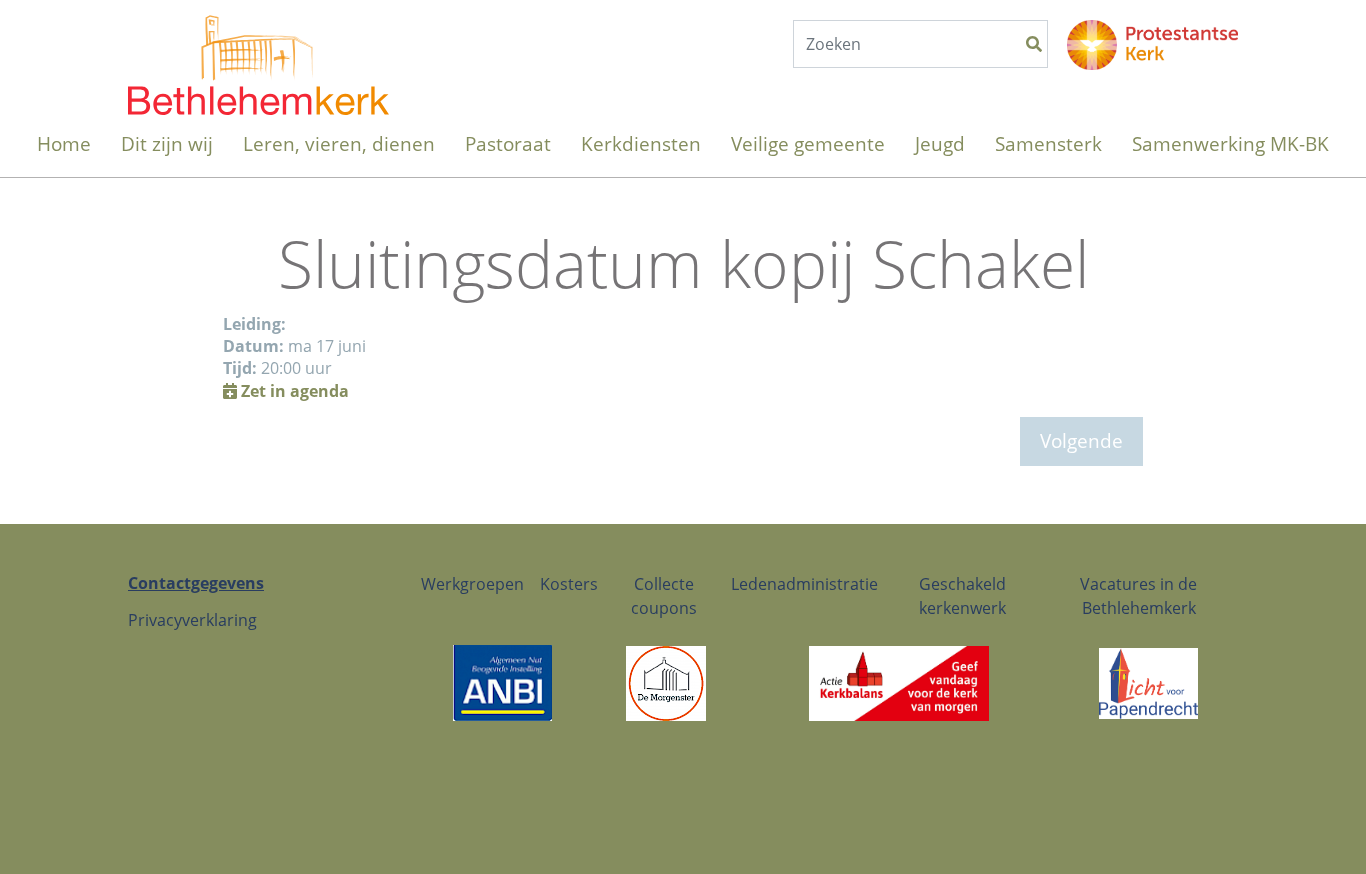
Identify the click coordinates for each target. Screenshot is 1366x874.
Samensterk (1048, 143)
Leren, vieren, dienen (339, 143)
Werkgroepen (472, 584)
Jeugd (940, 143)
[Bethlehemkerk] (258, 45)
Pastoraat (508, 143)
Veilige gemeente (808, 143)
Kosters (569, 584)
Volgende (1081, 440)
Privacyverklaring (192, 620)
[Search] (1034, 44)
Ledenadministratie (804, 584)
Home (64, 143)
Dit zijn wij (167, 143)
